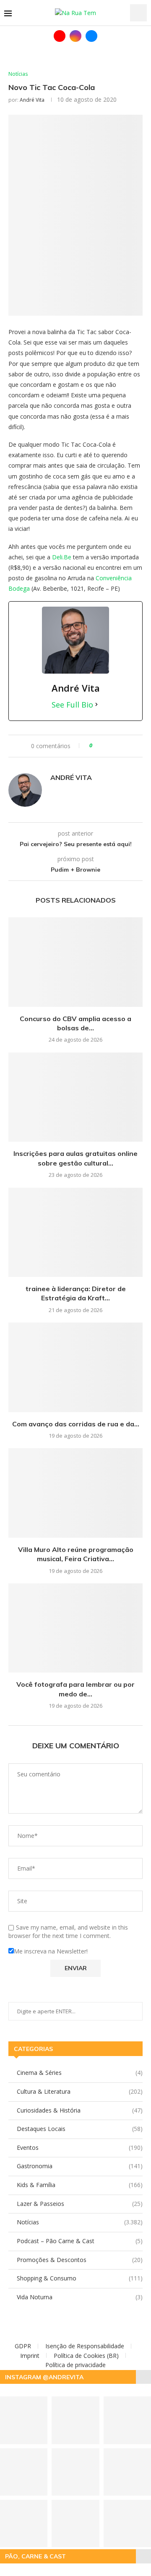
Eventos (80, 2148)
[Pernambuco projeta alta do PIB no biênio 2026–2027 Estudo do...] (75, 2472)
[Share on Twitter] (110, 746)
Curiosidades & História (80, 2110)
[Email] (91, 36)
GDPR (23, 2346)
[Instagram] (75, 36)
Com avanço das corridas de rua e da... (76, 1424)
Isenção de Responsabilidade (85, 2346)
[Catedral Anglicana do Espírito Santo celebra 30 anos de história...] (75, 2523)
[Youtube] (60, 36)
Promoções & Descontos (80, 2260)
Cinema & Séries (80, 2073)
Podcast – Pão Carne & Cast (80, 2241)
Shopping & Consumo (80, 2278)
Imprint (30, 2356)
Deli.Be (62, 557)
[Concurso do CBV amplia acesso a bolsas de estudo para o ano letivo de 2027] (75, 962)
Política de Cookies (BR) (86, 2356)
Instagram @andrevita (44, 2377)
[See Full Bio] (96, 705)
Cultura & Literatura (80, 2091)
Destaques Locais (80, 2129)
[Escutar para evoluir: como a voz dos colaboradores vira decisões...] (75, 2420)
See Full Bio (72, 705)
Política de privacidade (75, 2365)
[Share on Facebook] (102, 746)
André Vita (32, 100)
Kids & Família (80, 2185)
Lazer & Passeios (80, 2204)
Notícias (80, 2222)
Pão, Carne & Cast (35, 2556)
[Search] (138, 13)
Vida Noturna (80, 2297)
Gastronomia (80, 2166)
